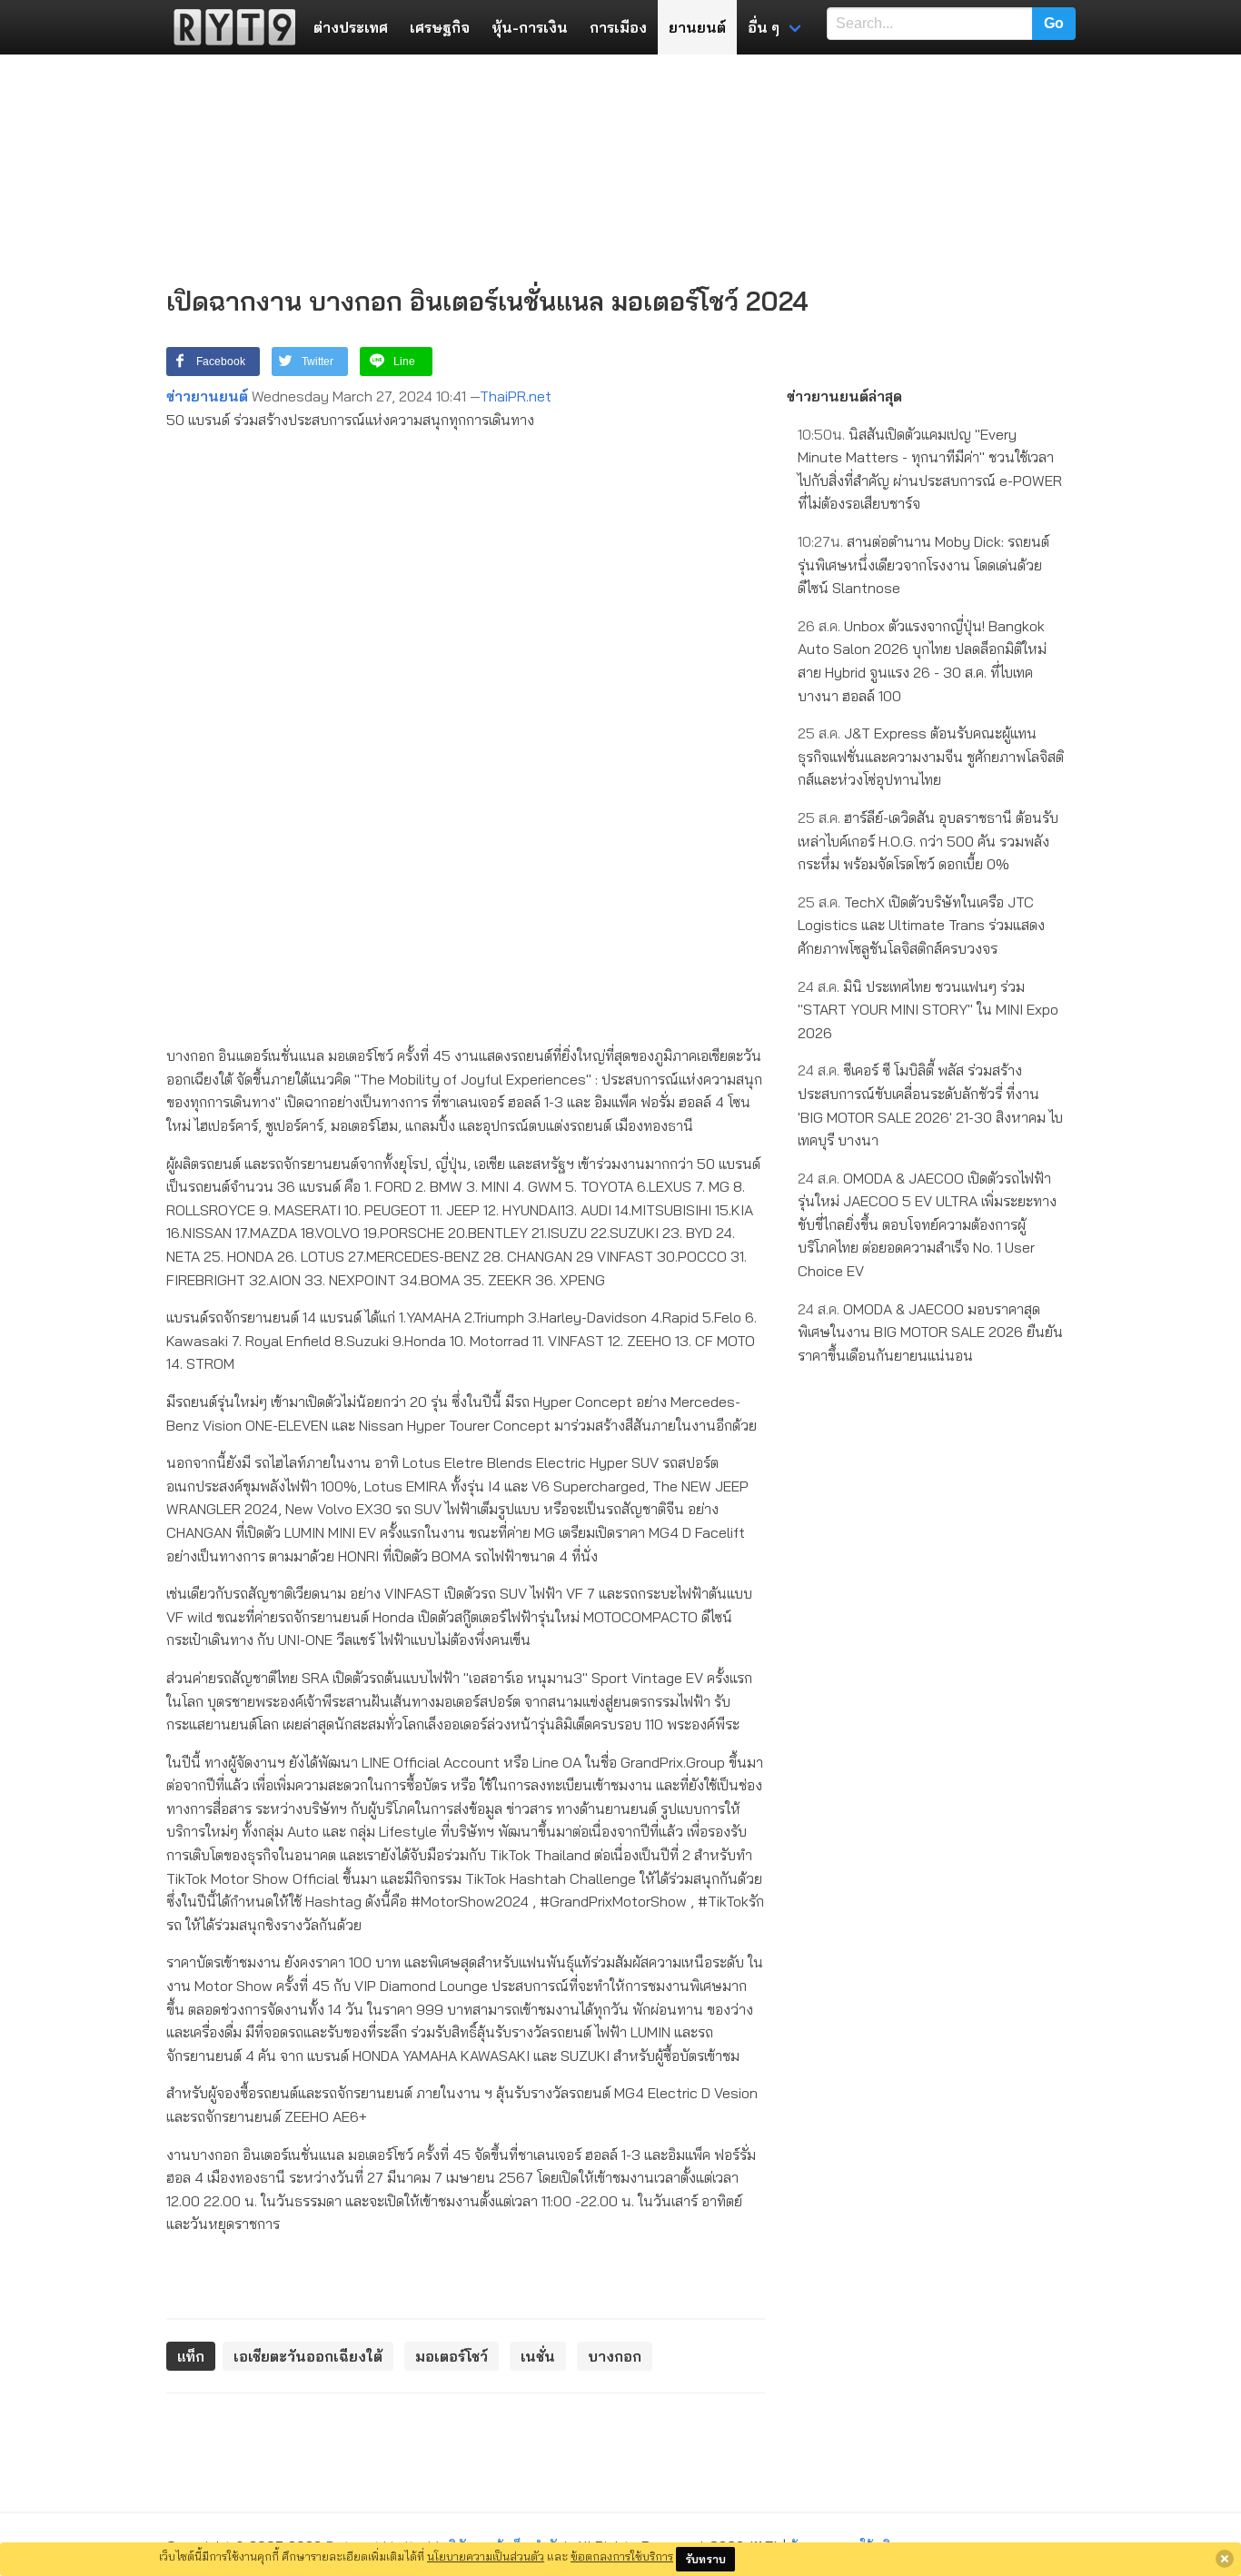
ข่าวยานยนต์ (207, 396)
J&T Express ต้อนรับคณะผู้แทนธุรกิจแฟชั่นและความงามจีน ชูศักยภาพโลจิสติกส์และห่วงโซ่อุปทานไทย (931, 756)
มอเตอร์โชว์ (452, 2356)
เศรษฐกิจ (440, 27)
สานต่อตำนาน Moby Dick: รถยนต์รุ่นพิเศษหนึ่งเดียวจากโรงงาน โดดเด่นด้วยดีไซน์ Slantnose (923, 565)
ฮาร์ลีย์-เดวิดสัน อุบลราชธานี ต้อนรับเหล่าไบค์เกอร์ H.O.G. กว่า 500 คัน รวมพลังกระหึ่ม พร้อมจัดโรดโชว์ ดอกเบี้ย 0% (928, 841)
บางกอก (615, 2356)
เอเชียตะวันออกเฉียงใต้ (308, 2356)
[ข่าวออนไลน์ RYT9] (229, 27)
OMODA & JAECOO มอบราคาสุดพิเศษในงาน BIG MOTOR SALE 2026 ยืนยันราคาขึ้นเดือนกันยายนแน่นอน (930, 1332)
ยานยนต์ (697, 27)
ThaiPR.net (516, 396)
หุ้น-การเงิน (530, 27)
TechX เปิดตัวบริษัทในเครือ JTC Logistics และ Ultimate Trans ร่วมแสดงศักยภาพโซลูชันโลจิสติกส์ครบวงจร (921, 925)
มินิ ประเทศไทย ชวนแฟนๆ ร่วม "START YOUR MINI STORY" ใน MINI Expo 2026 (928, 1010)
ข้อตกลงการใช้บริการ (622, 2556)
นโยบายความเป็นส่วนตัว (486, 2556)
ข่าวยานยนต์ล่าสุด (844, 396)
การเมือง (618, 27)
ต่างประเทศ (351, 27)
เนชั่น (538, 2356)
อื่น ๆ (764, 27)
